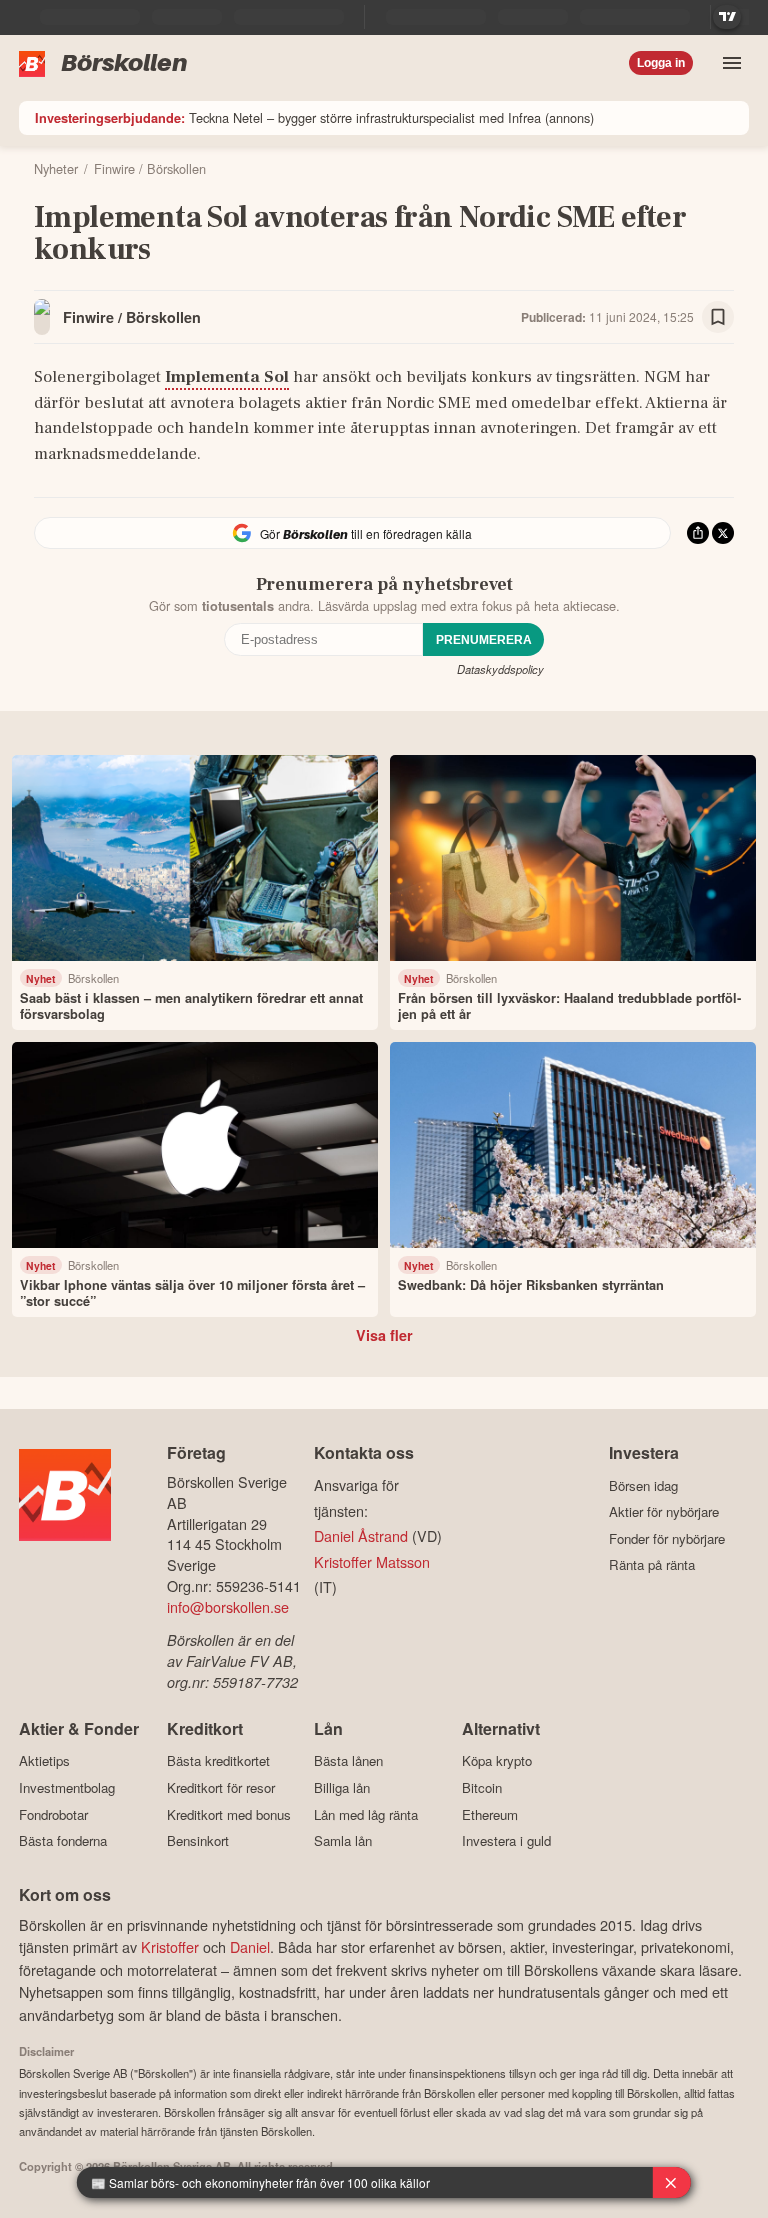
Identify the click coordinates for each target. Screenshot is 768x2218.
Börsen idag (643, 1485)
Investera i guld (506, 1841)
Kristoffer (170, 1946)
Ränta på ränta (652, 1565)
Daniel (250, 1946)
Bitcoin (482, 1787)
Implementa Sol (227, 377)
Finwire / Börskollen (132, 317)
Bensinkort (198, 1841)
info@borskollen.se (228, 1606)
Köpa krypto (497, 1761)
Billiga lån (342, 1787)
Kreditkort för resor (221, 1787)
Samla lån (343, 1841)
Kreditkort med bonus (229, 1814)
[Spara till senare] (718, 317)
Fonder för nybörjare (667, 1538)
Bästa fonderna (63, 1841)
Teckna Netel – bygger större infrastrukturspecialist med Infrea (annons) (314, 117)
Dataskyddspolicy (500, 669)
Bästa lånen (348, 1761)
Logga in (661, 63)
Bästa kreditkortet (218, 1761)
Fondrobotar (53, 1814)
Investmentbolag (67, 1787)
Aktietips (44, 1761)
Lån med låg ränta (366, 1814)
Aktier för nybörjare (664, 1512)
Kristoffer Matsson (372, 1561)
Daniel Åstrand (361, 1535)
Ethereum (490, 1814)
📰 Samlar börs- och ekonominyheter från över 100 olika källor (260, 2182)
